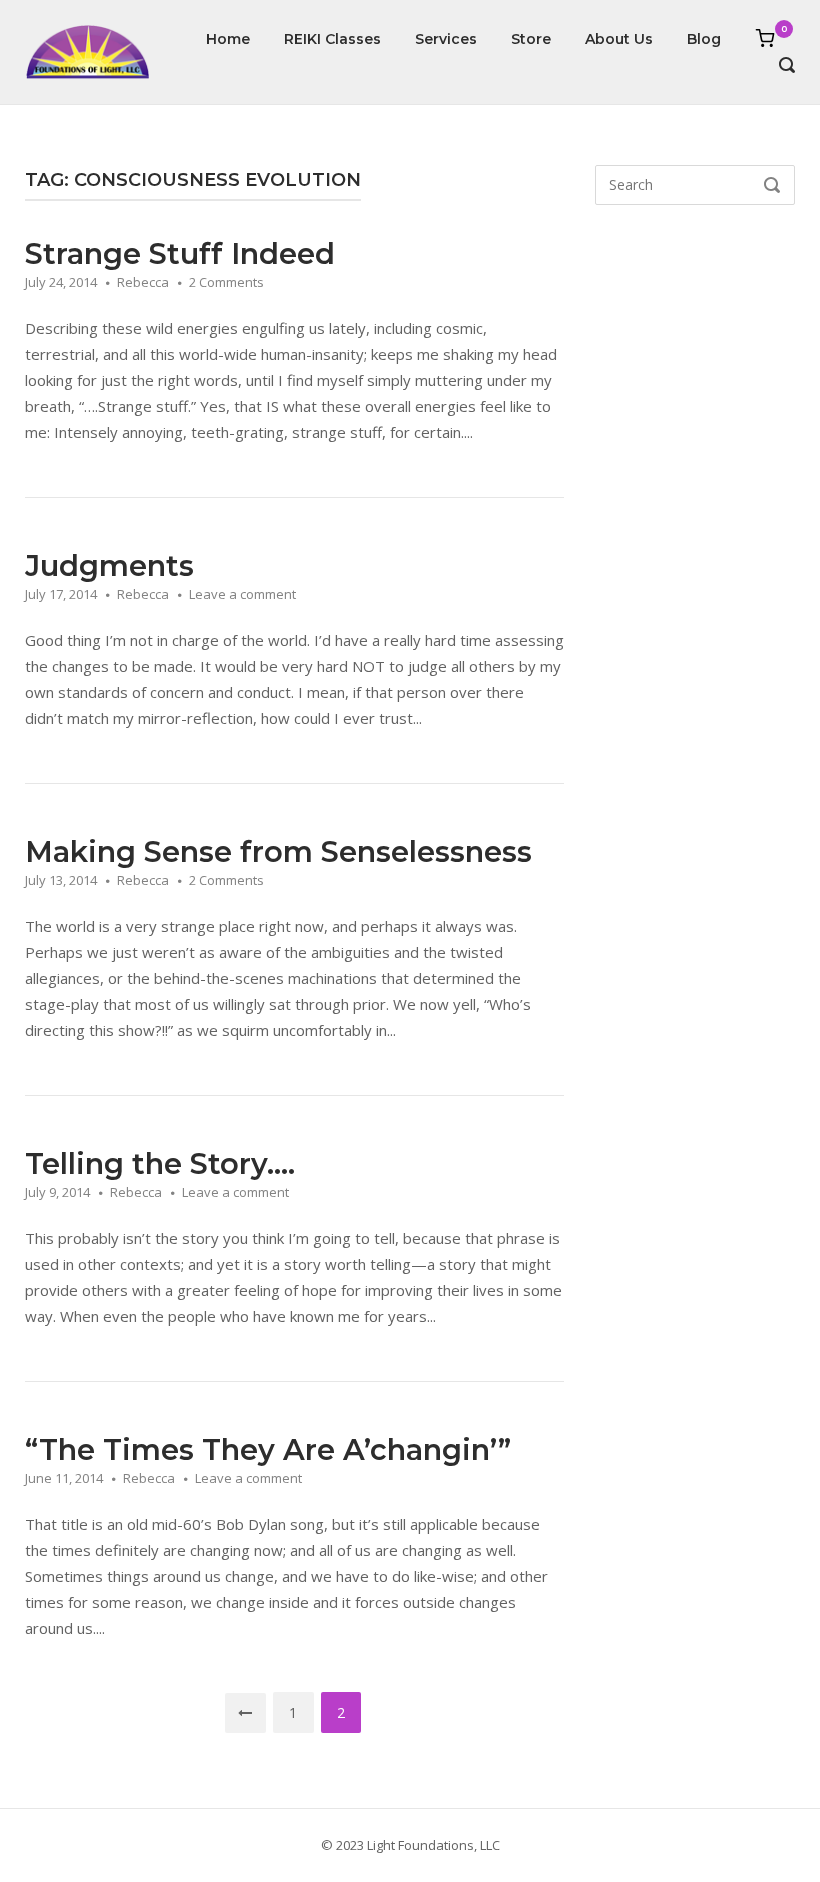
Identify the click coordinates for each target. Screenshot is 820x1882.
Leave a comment (242, 594)
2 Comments (226, 282)
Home (228, 39)
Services (446, 39)
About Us (619, 39)
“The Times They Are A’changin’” (268, 1449)
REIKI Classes (332, 39)
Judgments (109, 565)
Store (531, 39)
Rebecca (143, 282)
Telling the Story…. (160, 1163)
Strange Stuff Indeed (180, 253)
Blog (704, 39)
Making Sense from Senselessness (278, 851)
